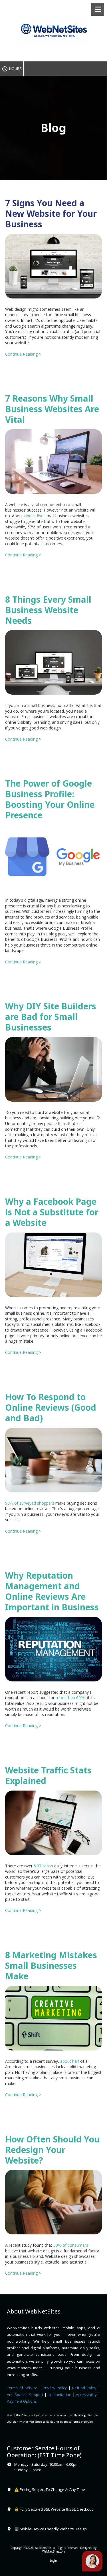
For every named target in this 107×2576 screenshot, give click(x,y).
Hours (15, 69)
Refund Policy (85, 2388)
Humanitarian (59, 2395)
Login (53, 2561)
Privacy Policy (55, 2388)
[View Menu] (98, 9)
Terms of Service (22, 2388)
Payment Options (22, 2401)
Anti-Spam (16, 2395)
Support (36, 2395)
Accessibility (86, 2395)
